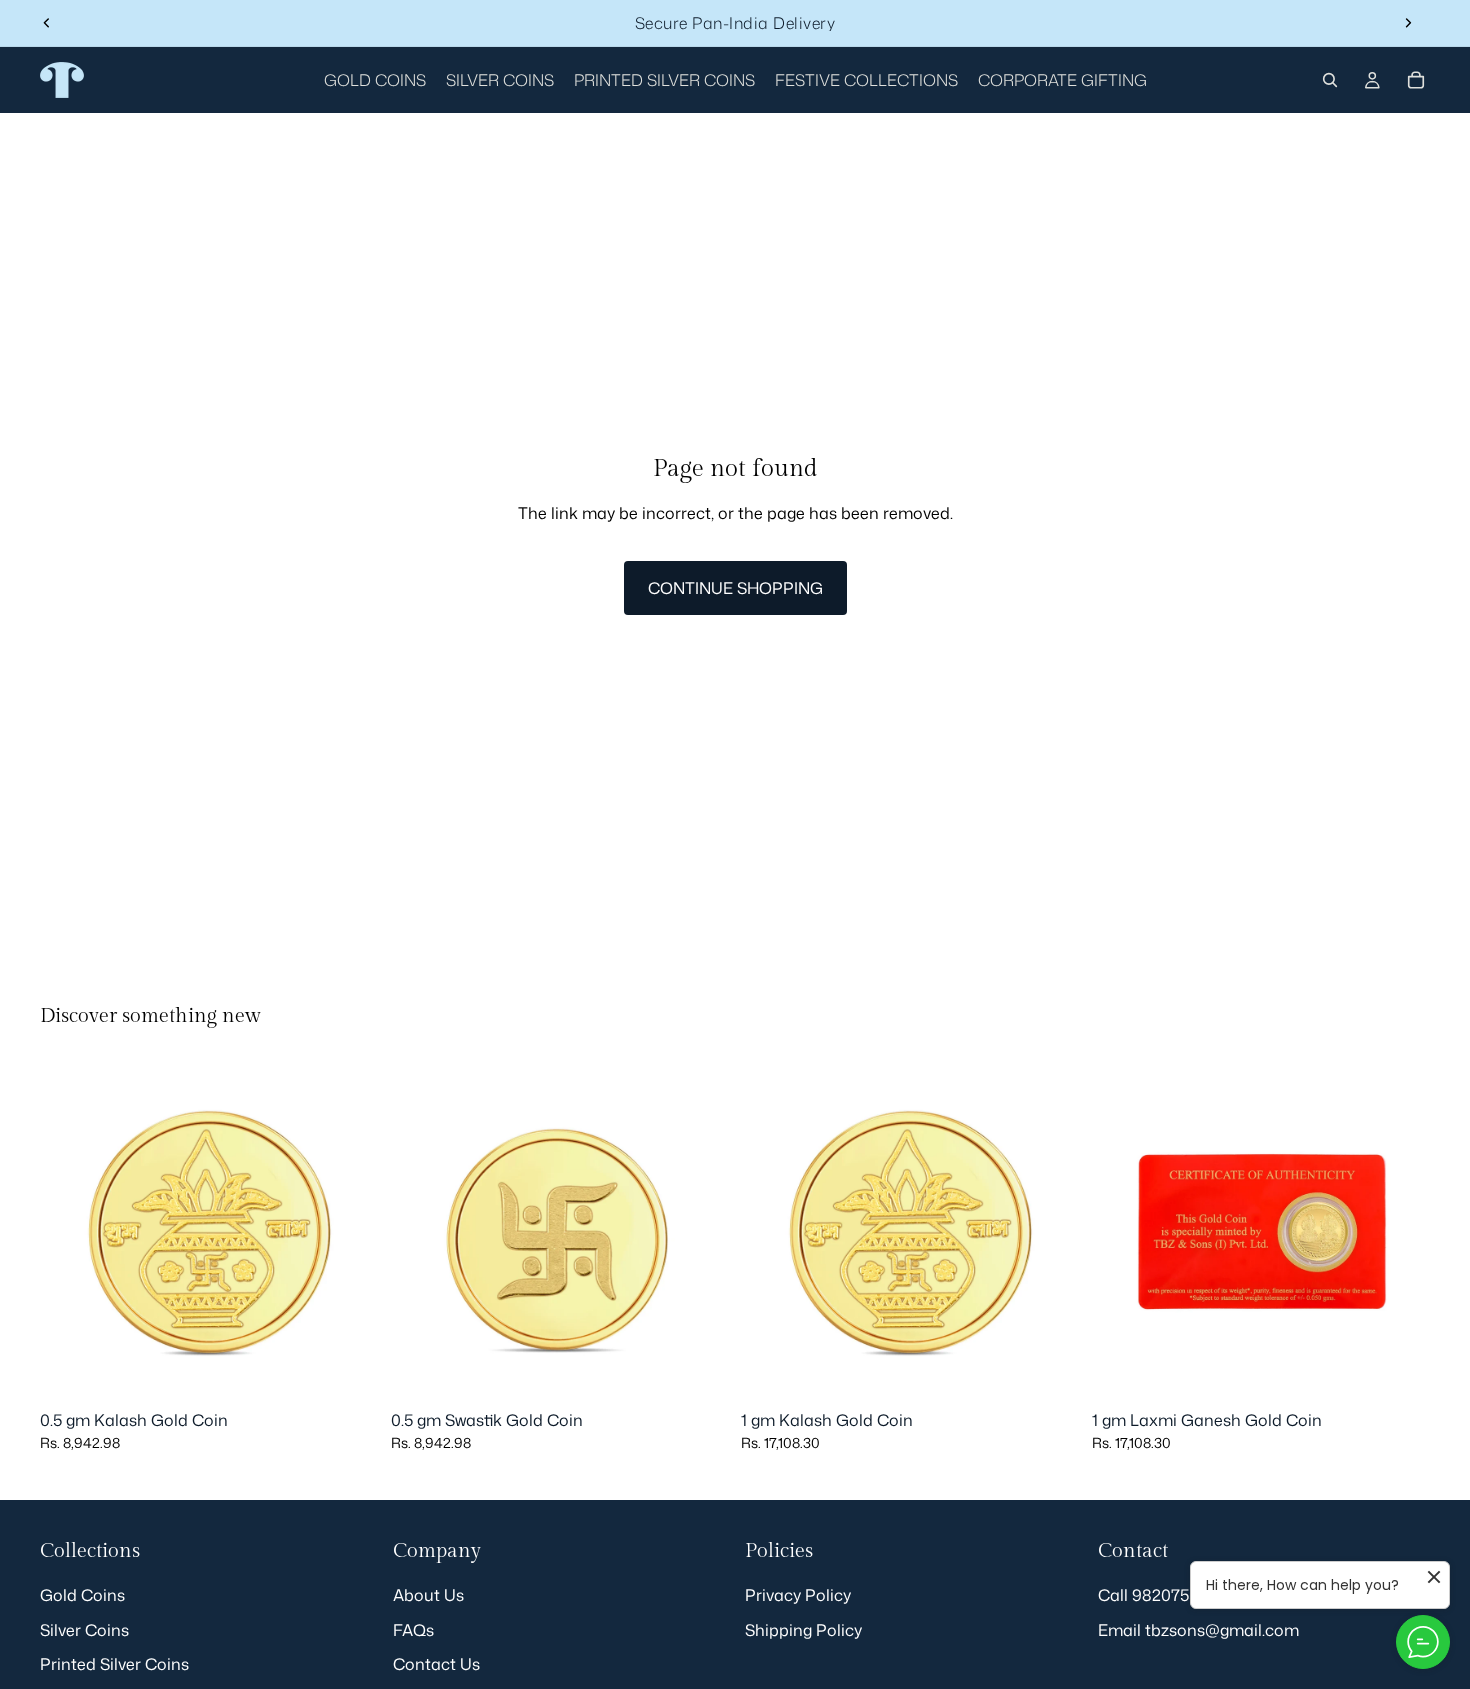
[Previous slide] (47, 23)
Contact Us (436, 1664)
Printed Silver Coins (114, 1664)
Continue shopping (735, 588)
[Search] (1330, 80)
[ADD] (348, 1370)
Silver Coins (84, 1630)
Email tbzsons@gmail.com (1198, 1630)
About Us (428, 1595)
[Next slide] (1408, 23)
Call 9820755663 (1162, 1595)
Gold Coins (82, 1595)
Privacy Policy (798, 1595)
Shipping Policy (803, 1630)
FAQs (413, 1630)
